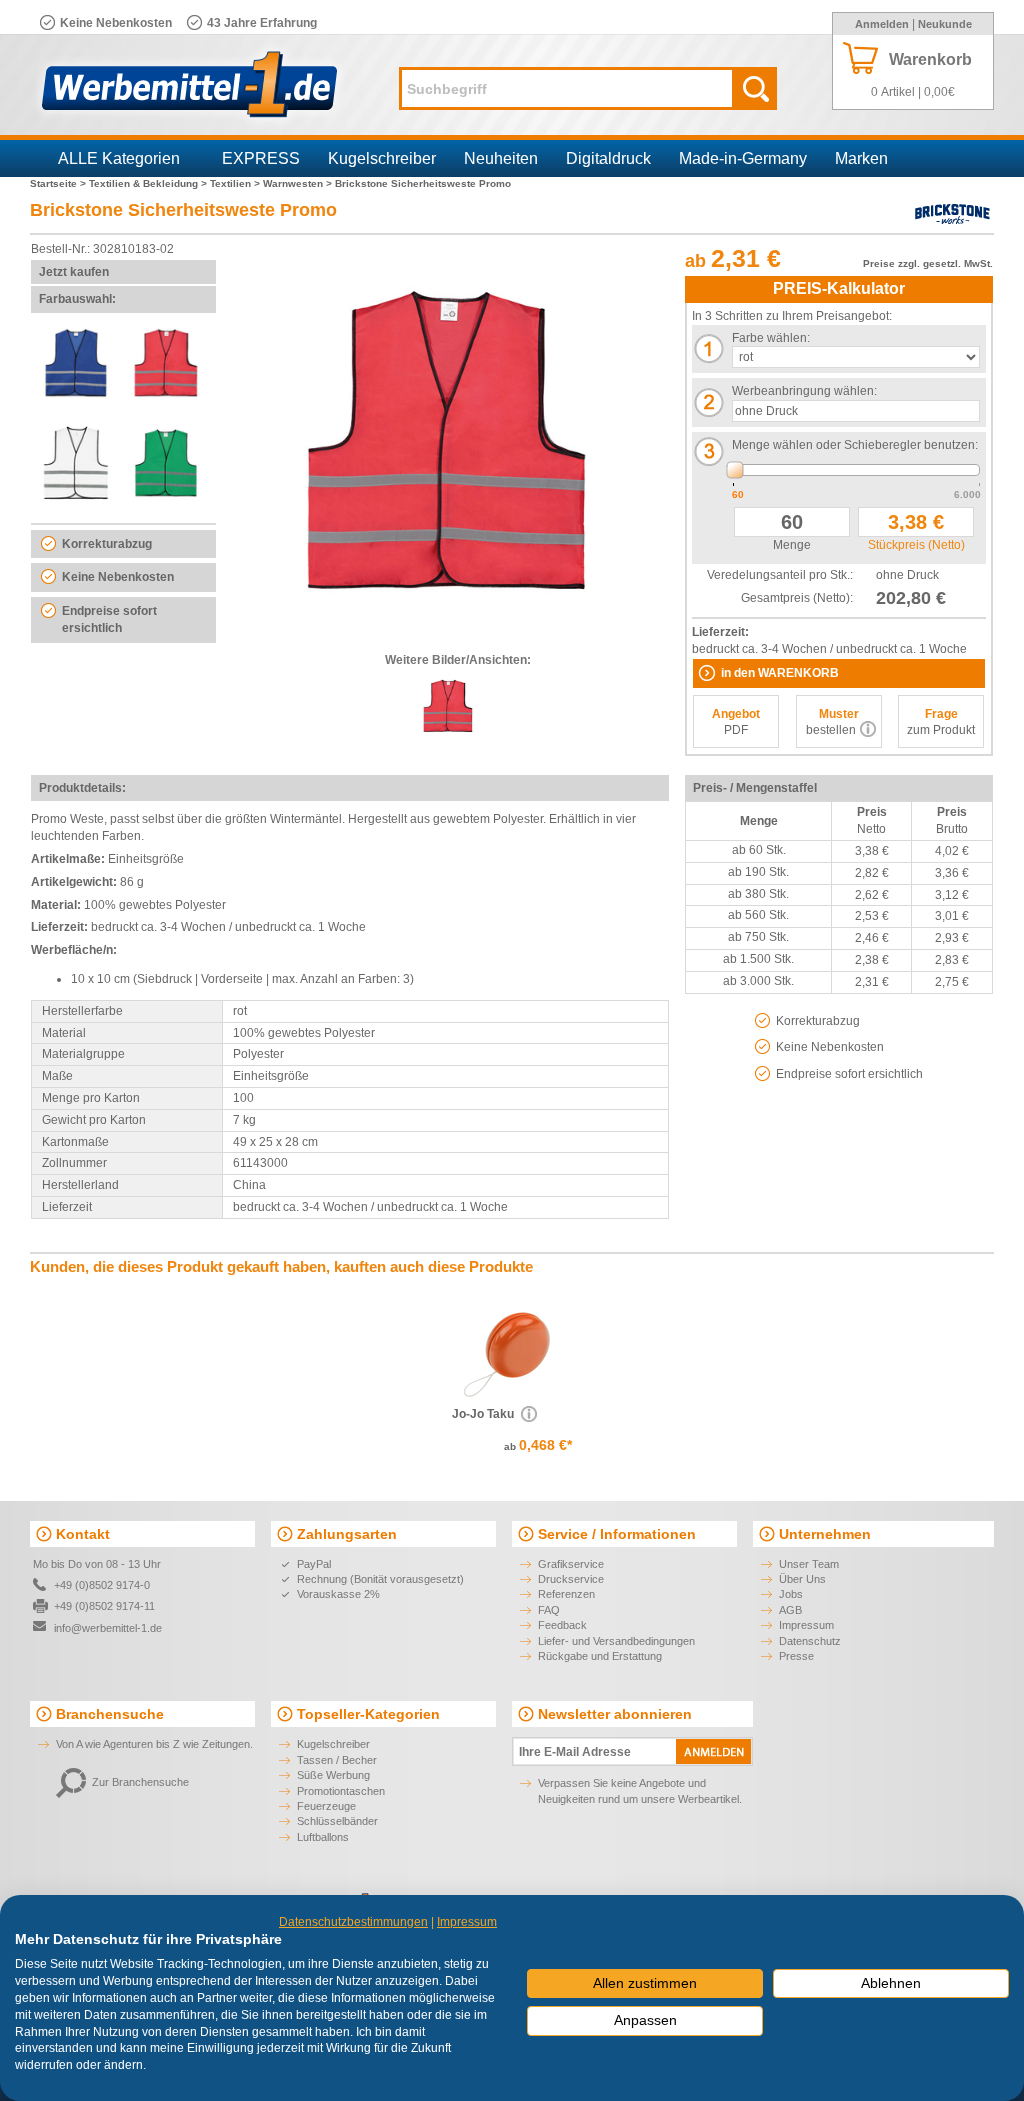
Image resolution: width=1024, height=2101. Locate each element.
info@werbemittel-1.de (108, 1628)
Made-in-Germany (743, 158)
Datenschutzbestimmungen (353, 1922)
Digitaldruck (608, 158)
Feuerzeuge (326, 1806)
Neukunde (945, 24)
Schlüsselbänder (337, 1821)
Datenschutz (810, 1641)
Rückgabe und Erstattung (600, 1656)
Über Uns (802, 1579)
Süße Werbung (333, 1775)
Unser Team (809, 1564)
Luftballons (323, 1837)
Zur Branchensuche (140, 1782)
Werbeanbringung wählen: (804, 391)
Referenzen (566, 1594)
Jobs (791, 1594)
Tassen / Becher (337, 1760)
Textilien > (236, 183)
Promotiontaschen (341, 1791)
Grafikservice (571, 1564)
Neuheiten (501, 158)
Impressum (806, 1625)
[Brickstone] (952, 224)
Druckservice (571, 1579)
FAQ (549, 1610)
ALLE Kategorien (119, 158)
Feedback (562, 1625)
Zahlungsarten (347, 1534)
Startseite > (59, 183)
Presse (796, 1656)
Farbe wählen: (771, 338)
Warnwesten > (299, 183)
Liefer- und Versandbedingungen (616, 1641)
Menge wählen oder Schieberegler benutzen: (855, 445)
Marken (861, 158)
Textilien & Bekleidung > (149, 183)
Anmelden (882, 24)
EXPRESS (261, 158)
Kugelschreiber (382, 158)
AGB (790, 1610)
